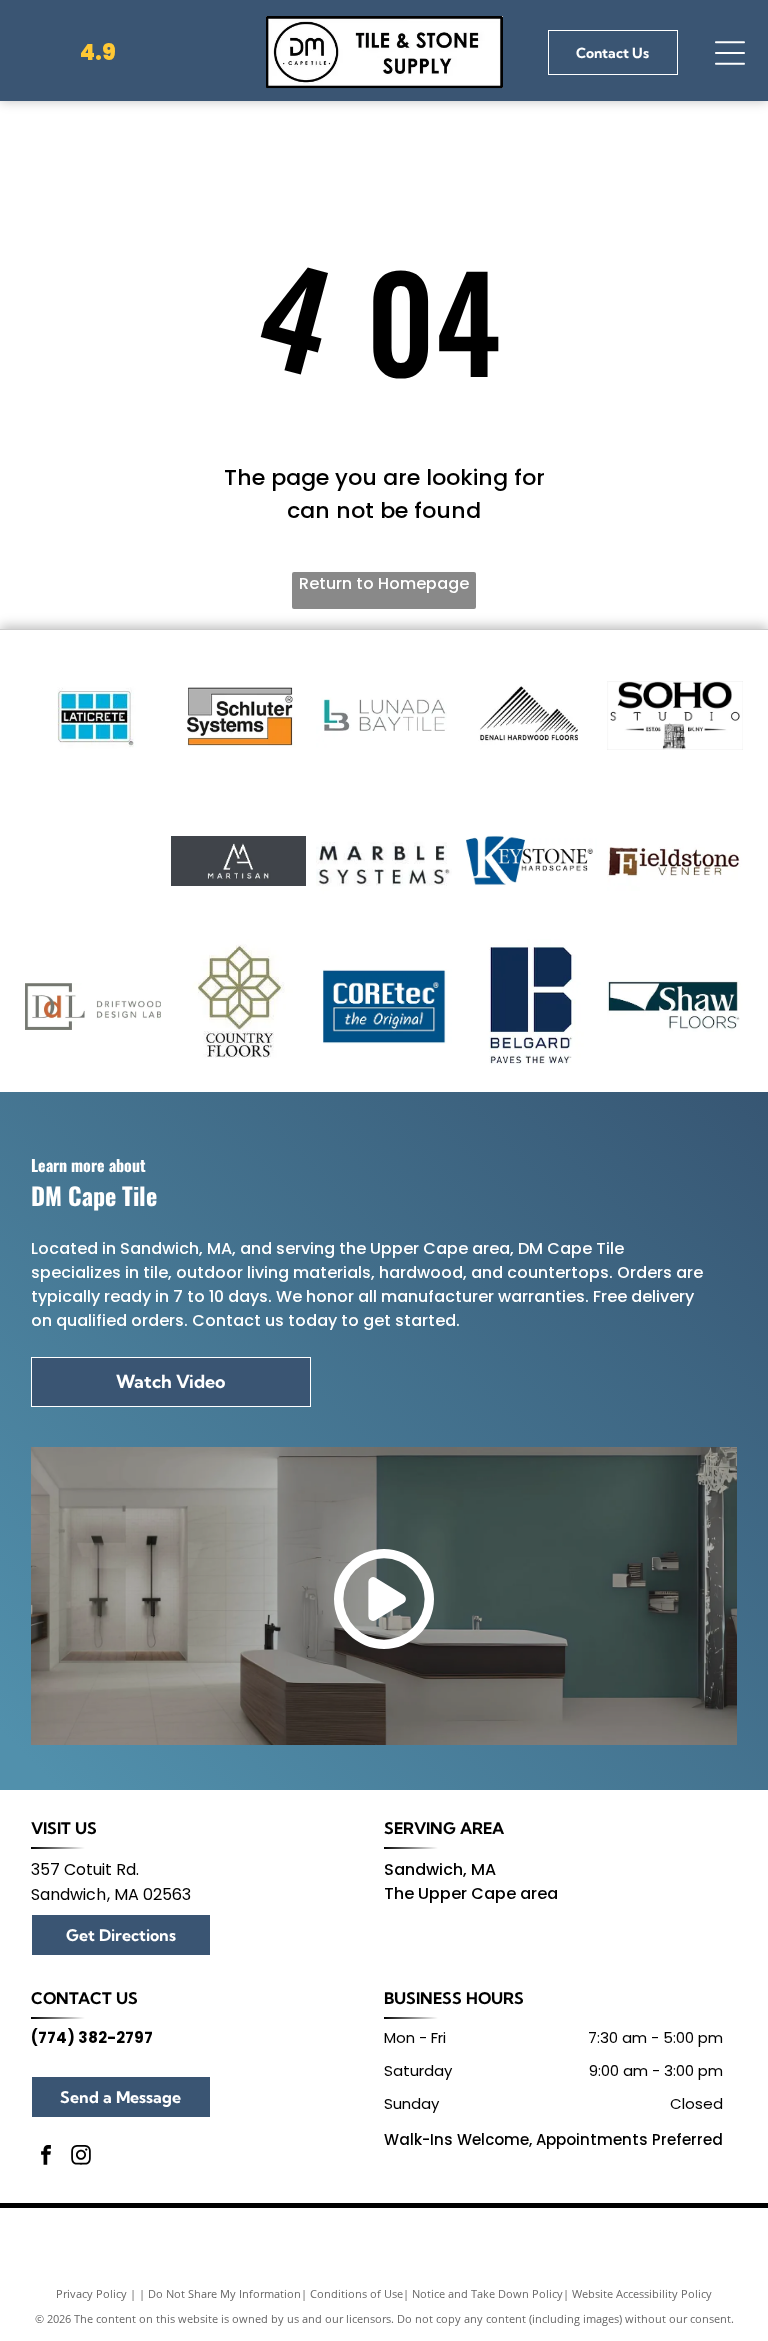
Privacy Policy (91, 2293)
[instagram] (81, 2157)
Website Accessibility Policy (642, 2293)
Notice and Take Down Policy (487, 2293)
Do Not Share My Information (224, 2293)
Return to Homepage (384, 583)
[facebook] (46, 2157)
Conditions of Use (356, 2293)
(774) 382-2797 (92, 2037)
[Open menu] (730, 53)
